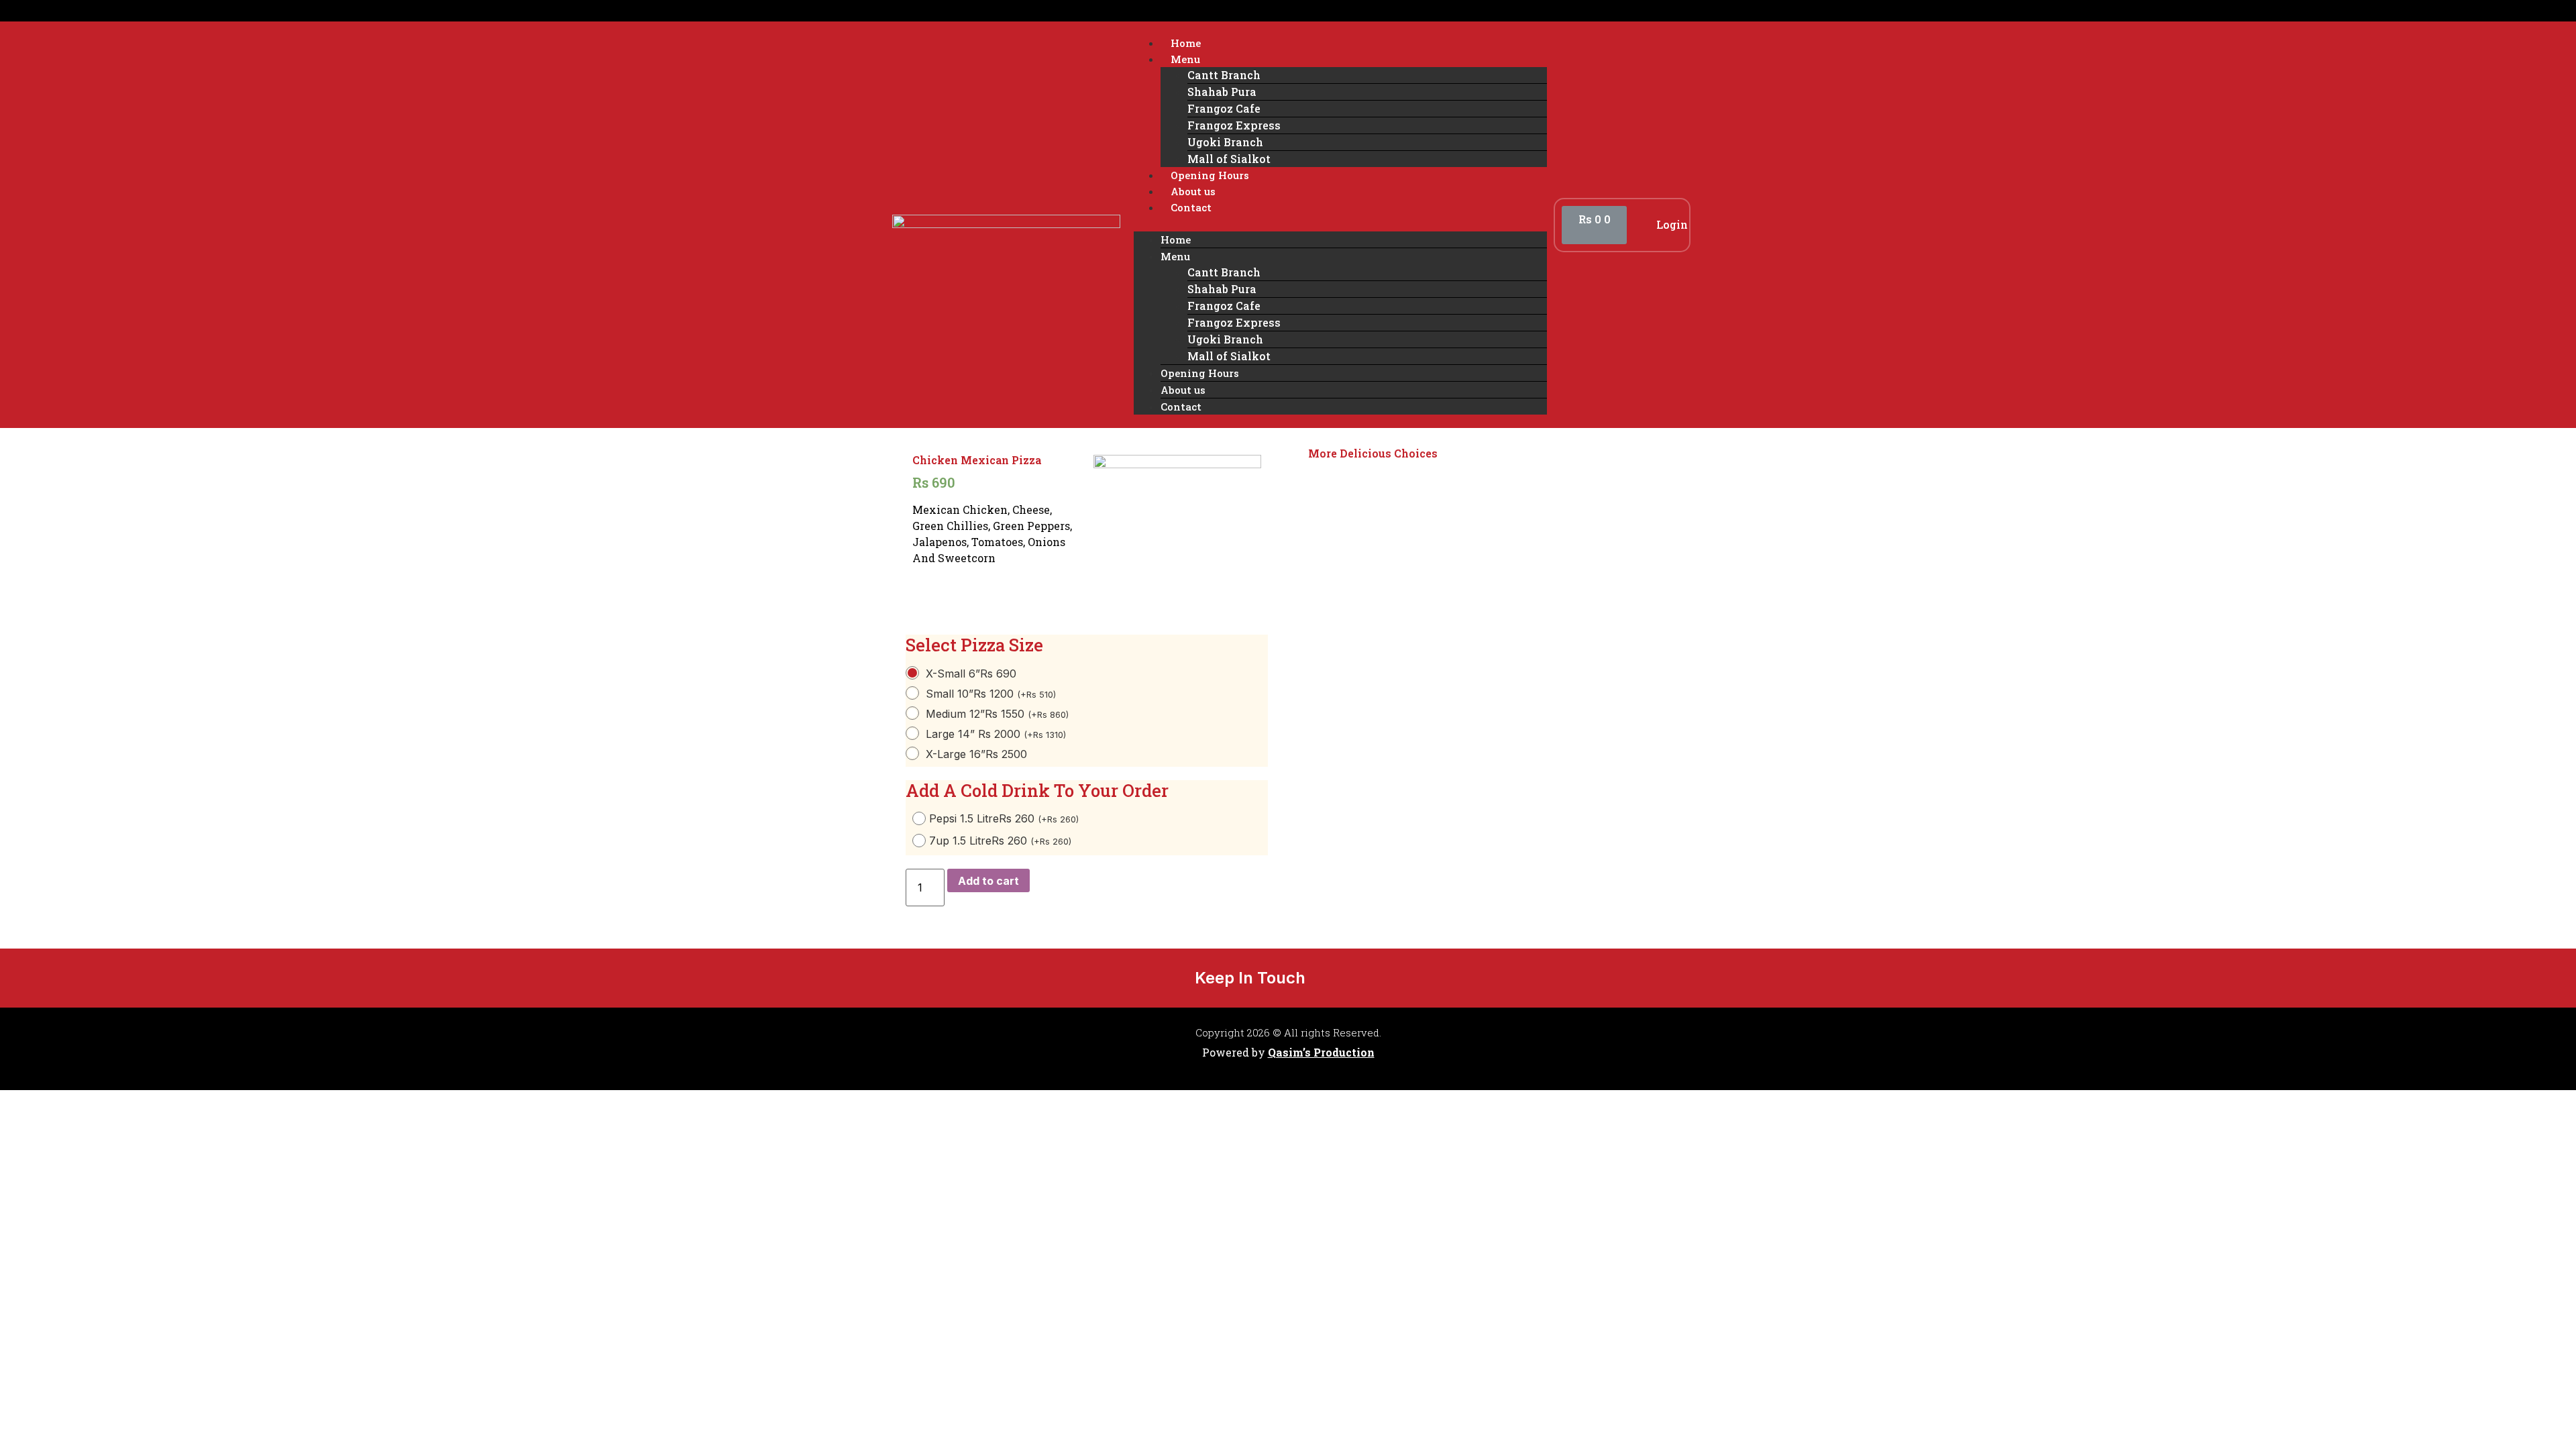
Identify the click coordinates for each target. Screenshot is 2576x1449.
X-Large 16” (976, 754)
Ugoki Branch (1225, 142)
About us (1193, 191)
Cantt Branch (1224, 75)
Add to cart (988, 881)
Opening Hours (1210, 175)
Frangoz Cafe (1224, 108)
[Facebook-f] (1333, 977)
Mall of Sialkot (1229, 159)
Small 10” (991, 694)
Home (1186, 43)
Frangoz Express (1234, 125)
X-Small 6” (971, 674)
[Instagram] (1375, 977)
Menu (1185, 59)
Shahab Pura (1222, 92)
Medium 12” (997, 714)
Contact (1191, 207)
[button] (1340, 223)
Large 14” (996, 734)
